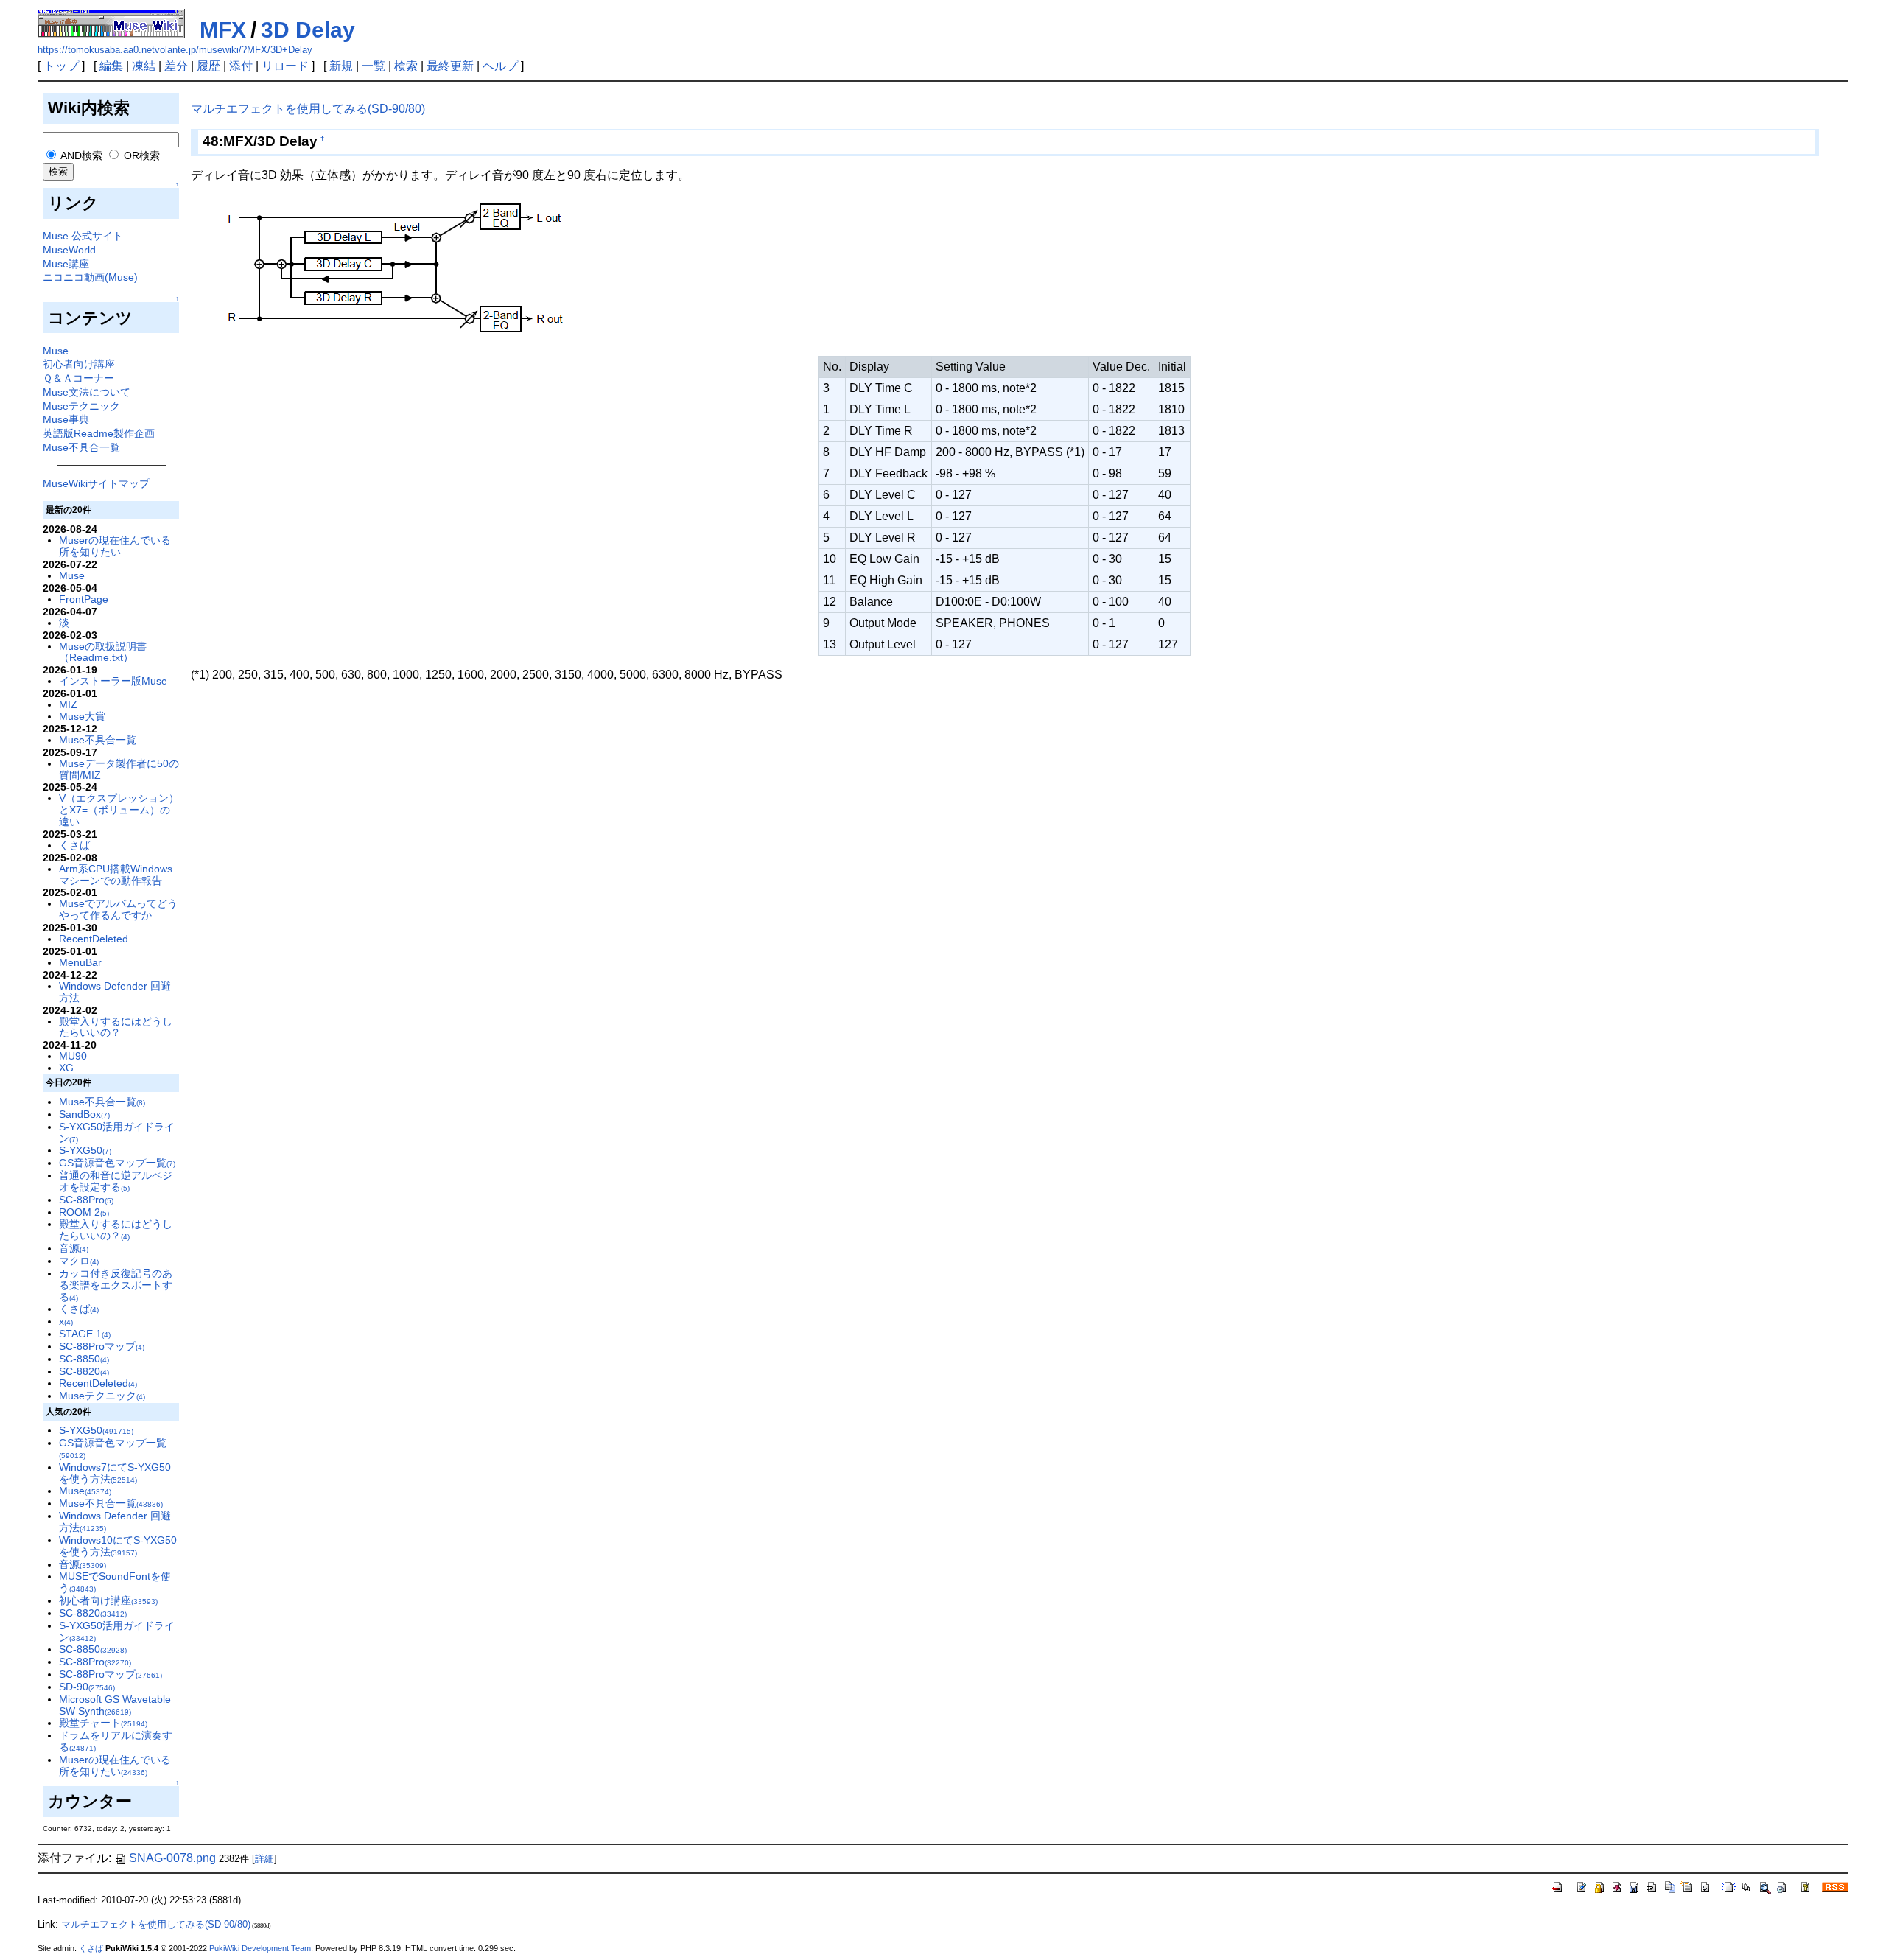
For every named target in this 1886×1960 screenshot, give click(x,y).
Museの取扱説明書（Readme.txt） (103, 652)
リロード (285, 66)
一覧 (374, 66)
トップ (61, 66)
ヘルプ (500, 66)
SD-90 (87, 1687)
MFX (223, 30)
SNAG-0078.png (172, 1858)
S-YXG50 (85, 1150)
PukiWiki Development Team (260, 1948)
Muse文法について (87, 392)
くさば (74, 845)
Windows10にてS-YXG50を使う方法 (118, 1546)
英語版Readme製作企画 (99, 433)
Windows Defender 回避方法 (115, 992)
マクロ (79, 1261)
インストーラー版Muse (113, 681)
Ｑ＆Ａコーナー (78, 378)
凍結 (144, 66)
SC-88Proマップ (102, 1346)
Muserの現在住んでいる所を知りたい (115, 546)
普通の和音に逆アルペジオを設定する (116, 1181)
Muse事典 (66, 419)
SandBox (84, 1114)
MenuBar (80, 962)
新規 (341, 66)
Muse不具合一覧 (81, 447)
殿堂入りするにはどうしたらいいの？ (116, 1027)
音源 (74, 1248)
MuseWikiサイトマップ (96, 483)
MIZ (68, 704)
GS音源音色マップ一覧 (117, 1163)
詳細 (264, 1859)
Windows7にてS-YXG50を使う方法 (115, 1473)
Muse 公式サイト (83, 236)
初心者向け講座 (79, 364)
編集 (111, 66)
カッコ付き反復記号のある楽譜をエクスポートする (116, 1285)
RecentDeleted (94, 939)
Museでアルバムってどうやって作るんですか (118, 909)
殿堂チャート (103, 1723)
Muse (56, 351)
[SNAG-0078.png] (394, 274)
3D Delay (308, 30)
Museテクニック (81, 406)
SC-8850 (84, 1359)
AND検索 (80, 155)
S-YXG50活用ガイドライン (117, 1133)
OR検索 (140, 155)
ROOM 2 (84, 1212)
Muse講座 (66, 264)
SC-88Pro (86, 1200)
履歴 (208, 66)
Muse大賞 (82, 716)
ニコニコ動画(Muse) (90, 277)
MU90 (73, 1056)
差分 (176, 66)
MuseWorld (69, 250)
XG (66, 1068)
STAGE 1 (85, 1334)
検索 (406, 66)
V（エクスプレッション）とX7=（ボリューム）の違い (119, 810)
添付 (241, 66)
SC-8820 (84, 1371)
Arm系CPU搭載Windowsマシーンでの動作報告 (116, 875)
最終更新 (450, 66)
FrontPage (84, 599)
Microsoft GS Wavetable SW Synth (115, 1705)
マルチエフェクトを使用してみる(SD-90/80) (308, 109)
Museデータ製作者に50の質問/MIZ (119, 769)
